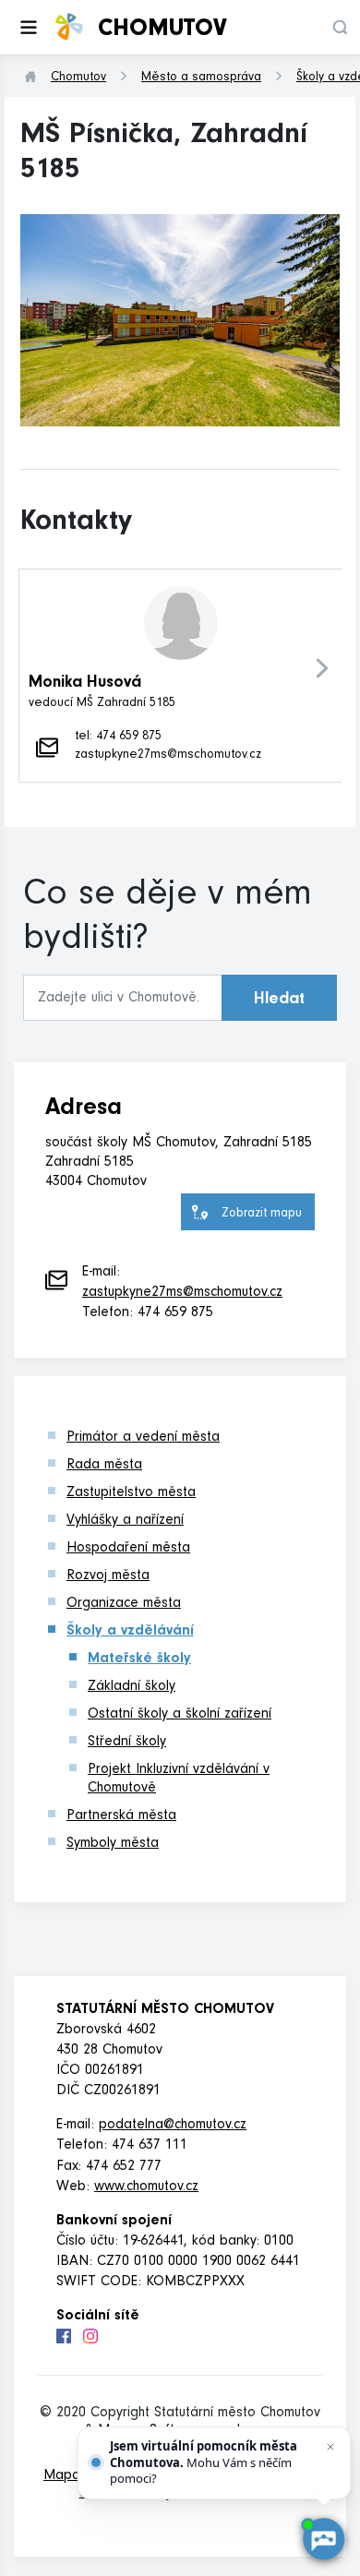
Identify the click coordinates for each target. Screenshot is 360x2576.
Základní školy (132, 1687)
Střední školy (127, 1743)
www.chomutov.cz (146, 2187)
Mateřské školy (139, 1659)
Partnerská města (121, 1816)
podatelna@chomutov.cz (173, 2126)
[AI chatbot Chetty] (324, 2540)
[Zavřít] (330, 2447)
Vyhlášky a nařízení (125, 1521)
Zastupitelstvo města (131, 1493)
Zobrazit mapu (262, 1215)
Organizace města (124, 1604)
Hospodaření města (128, 1549)
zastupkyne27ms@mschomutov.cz (182, 1293)
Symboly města (113, 1844)
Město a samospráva (201, 78)
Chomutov (78, 78)
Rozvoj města (108, 1576)
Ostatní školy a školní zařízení (180, 1715)
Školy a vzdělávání (130, 1632)
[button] (340, 27)
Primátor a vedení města (143, 1438)
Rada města (104, 1466)
